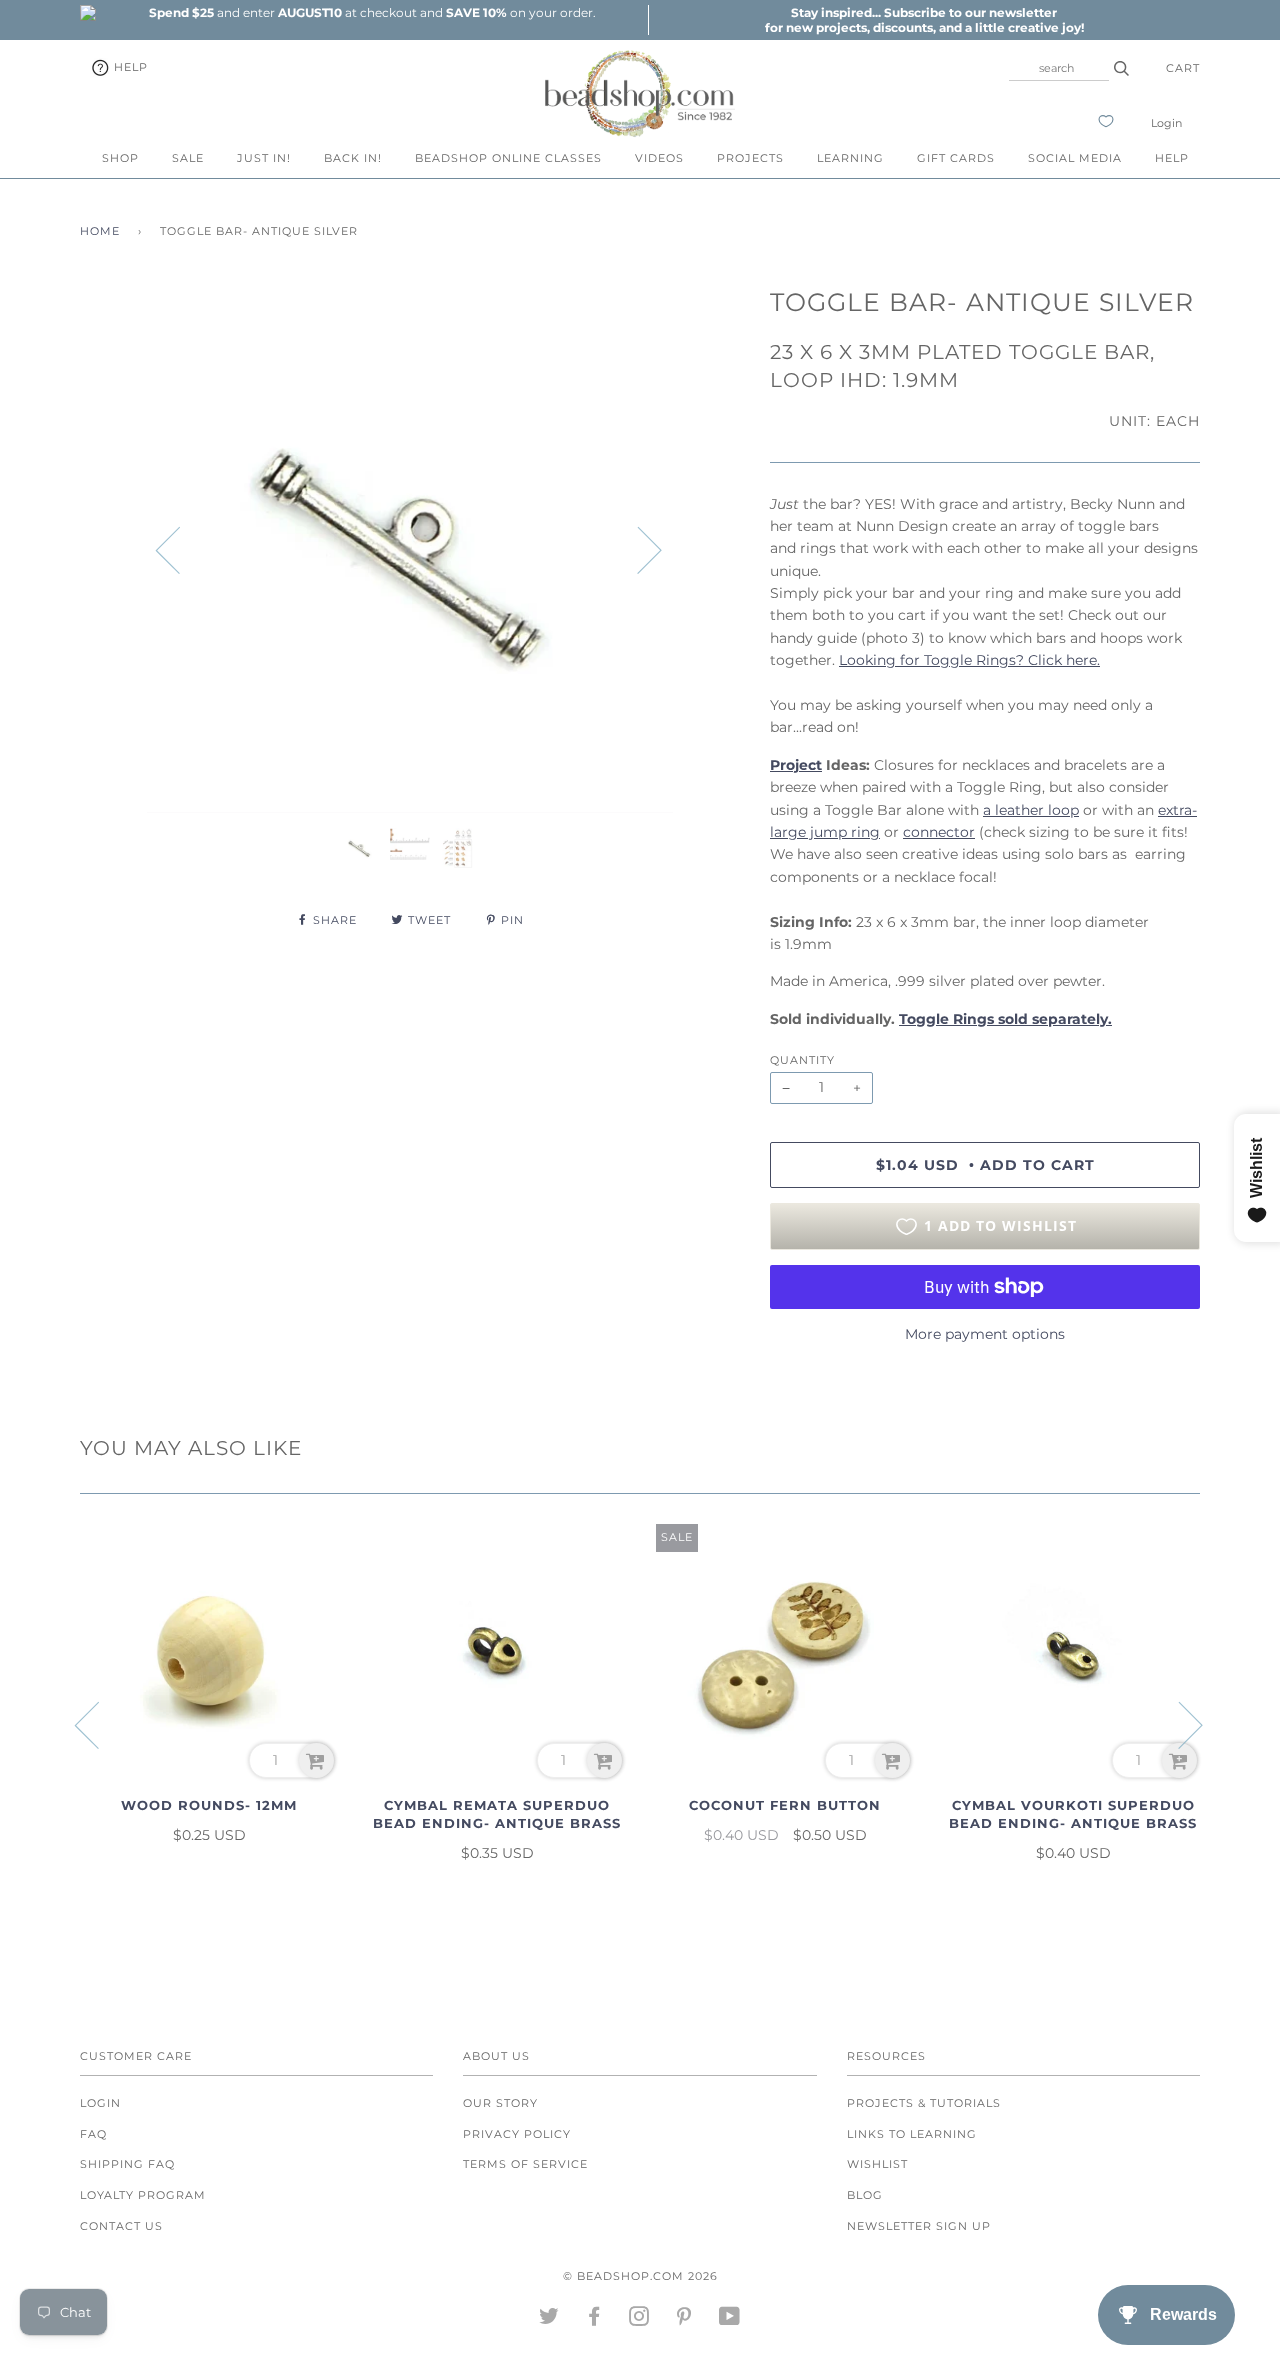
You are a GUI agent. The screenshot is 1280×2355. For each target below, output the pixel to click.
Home (100, 231)
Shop (120, 158)
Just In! (264, 158)
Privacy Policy (517, 2134)
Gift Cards (956, 158)
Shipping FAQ (127, 2164)
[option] (372, 12)
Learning (850, 158)
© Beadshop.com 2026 (640, 2276)
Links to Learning (912, 2134)
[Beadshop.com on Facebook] (594, 2320)
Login (1166, 123)
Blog (865, 2195)
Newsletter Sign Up (919, 2226)
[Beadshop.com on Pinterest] (684, 2320)
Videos (659, 158)
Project (796, 765)
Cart (1183, 68)
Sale (188, 158)
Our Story (500, 2103)
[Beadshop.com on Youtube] (730, 2320)
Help (129, 67)
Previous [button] (180, 549)
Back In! (353, 158)
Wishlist (877, 2164)
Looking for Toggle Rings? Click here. (969, 660)
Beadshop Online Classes (508, 158)
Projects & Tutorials (924, 2103)
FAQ (93, 2134)
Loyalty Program (143, 2195)
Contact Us (121, 2226)
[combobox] (1059, 68)
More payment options (985, 1334)
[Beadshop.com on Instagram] (639, 2320)
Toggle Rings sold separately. (1005, 1019)
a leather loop (1031, 810)
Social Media (1075, 158)
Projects (750, 158)
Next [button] (637, 549)
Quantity (802, 1060)
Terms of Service (525, 2164)
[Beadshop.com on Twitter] (549, 2320)
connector (939, 832)
